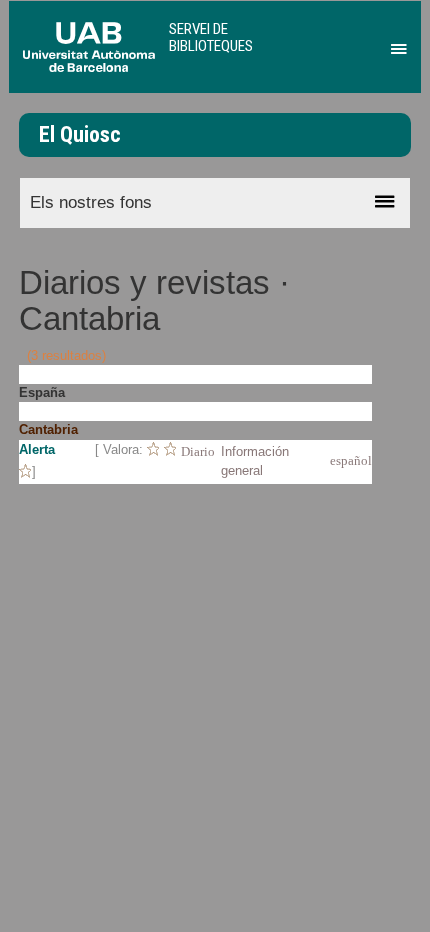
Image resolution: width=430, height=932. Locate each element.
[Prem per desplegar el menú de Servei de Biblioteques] (396, 44)
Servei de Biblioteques (211, 37)
